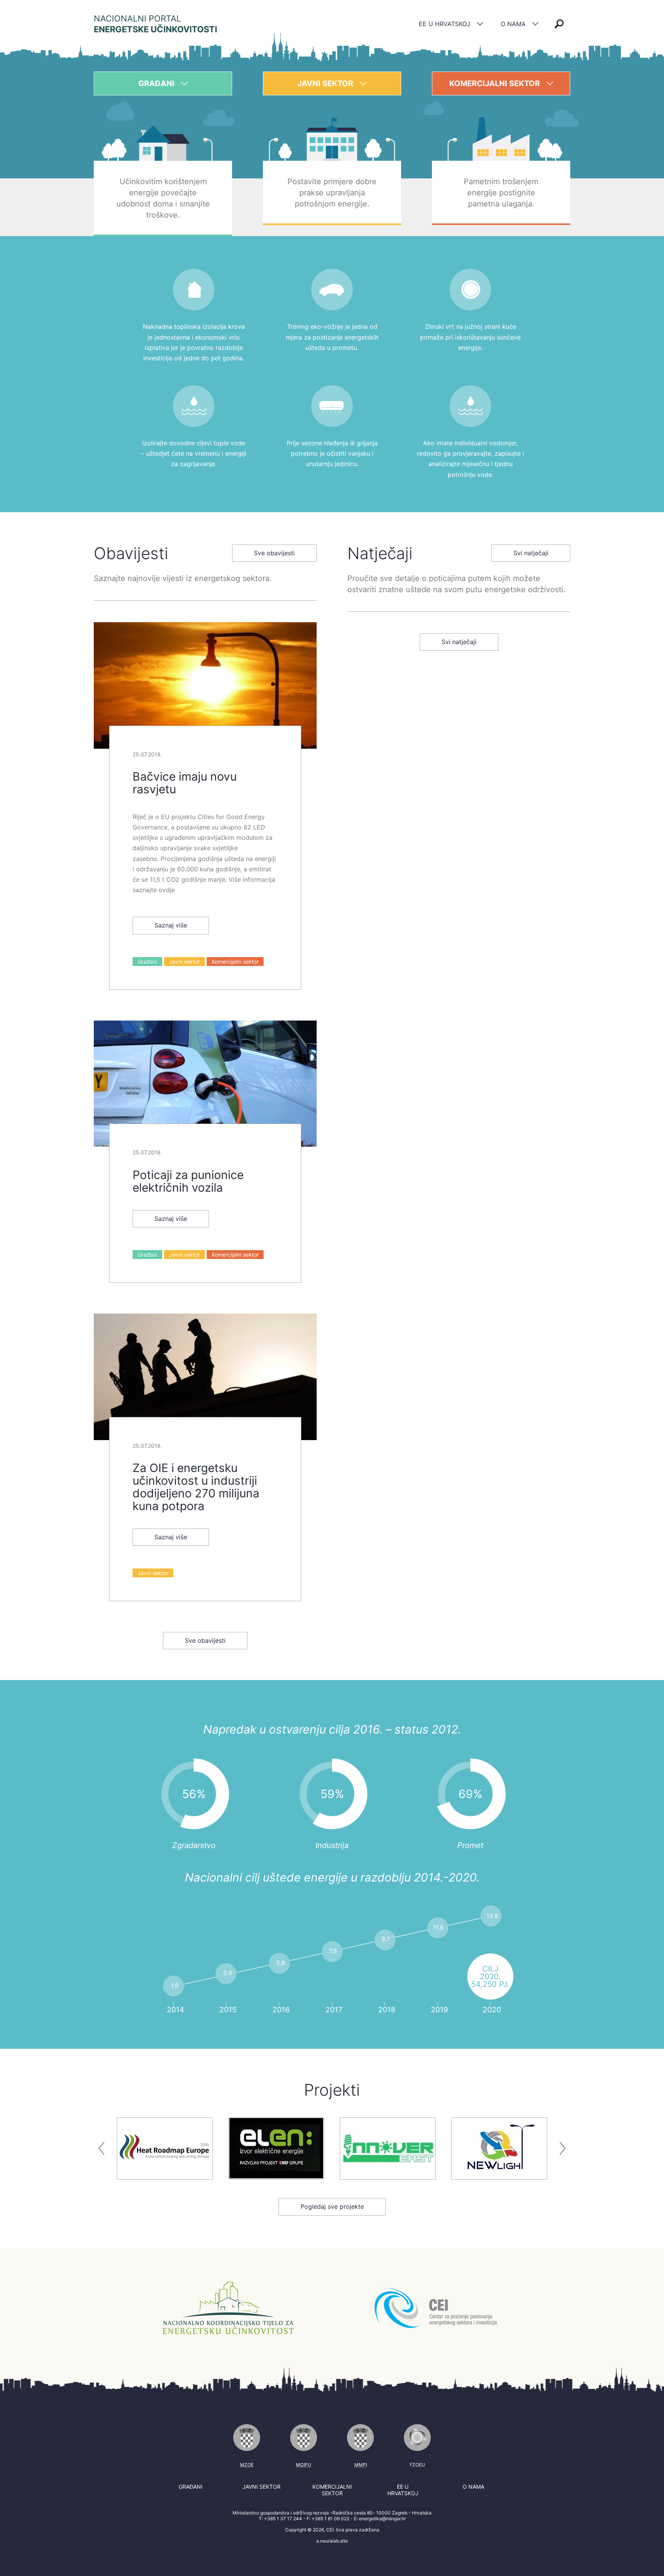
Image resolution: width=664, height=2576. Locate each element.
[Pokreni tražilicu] (559, 24)
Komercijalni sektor (235, 962)
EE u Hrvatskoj (403, 2490)
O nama (473, 2487)
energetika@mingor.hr (382, 2519)
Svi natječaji (531, 553)
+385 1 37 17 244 (283, 2519)
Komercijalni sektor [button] (496, 83)
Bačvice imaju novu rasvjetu (185, 783)
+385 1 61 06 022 (330, 2519)
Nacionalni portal (155, 24)
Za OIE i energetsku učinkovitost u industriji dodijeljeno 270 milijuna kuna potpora (196, 1487)
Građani (147, 962)
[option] (165, 2148)
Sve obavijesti (274, 553)
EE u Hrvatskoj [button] (446, 24)
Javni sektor (184, 962)
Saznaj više (171, 925)
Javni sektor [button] (326, 83)
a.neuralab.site (332, 2541)
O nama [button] (514, 24)
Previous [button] (101, 2148)
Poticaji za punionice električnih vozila (188, 1181)
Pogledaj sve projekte (332, 2206)
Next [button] (563, 2148)
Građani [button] (157, 83)
